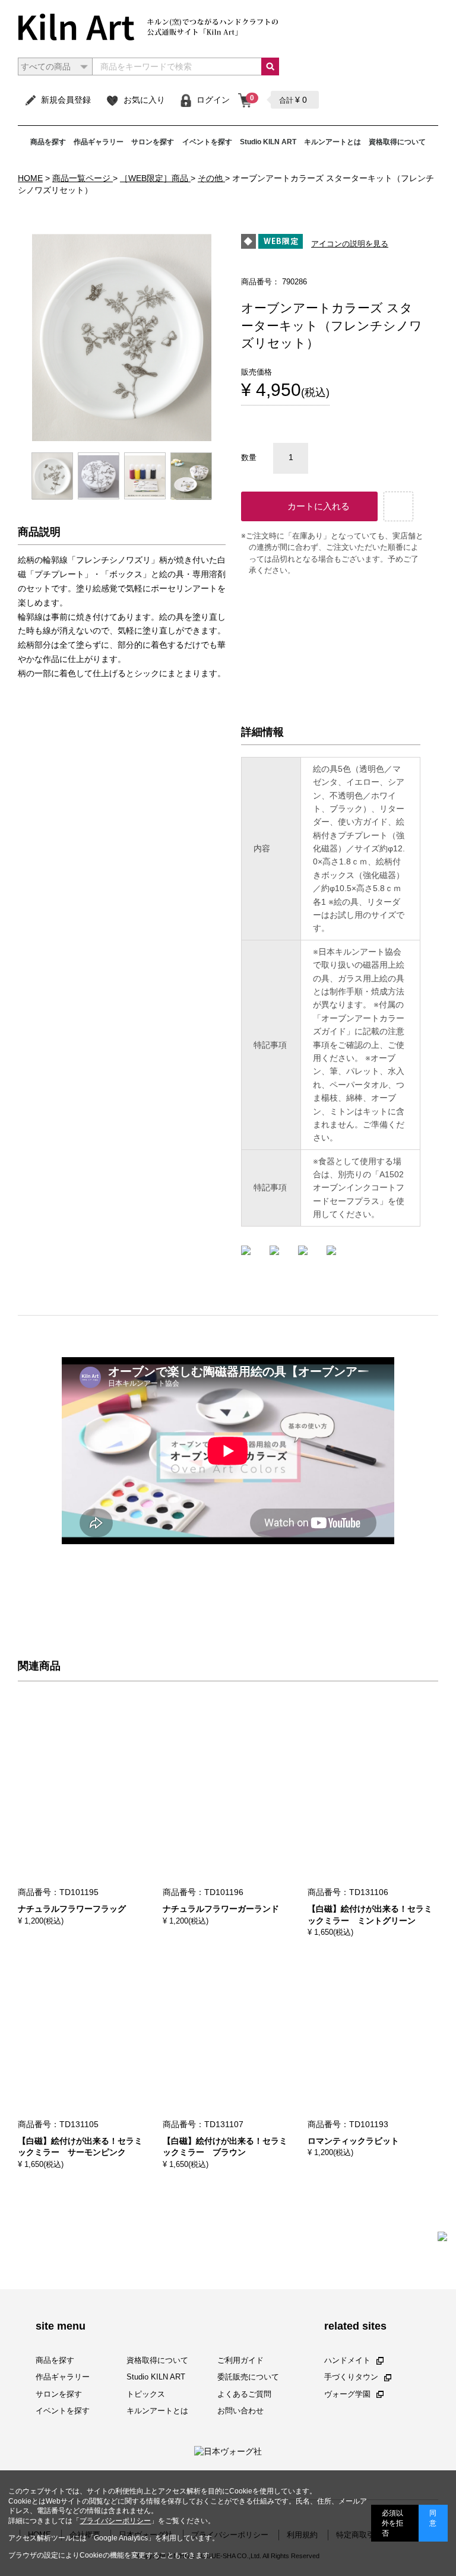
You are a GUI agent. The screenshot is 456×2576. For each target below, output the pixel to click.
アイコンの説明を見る (350, 244)
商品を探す (48, 142)
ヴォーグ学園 (347, 2394)
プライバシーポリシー (115, 2521)
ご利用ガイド (240, 2360)
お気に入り (144, 100)
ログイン (213, 100)
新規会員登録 (66, 100)
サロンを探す (153, 142)
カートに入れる (319, 506)
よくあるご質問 (244, 2394)
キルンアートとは (332, 142)
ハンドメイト (347, 2360)
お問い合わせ (240, 2411)
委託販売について (248, 2377)
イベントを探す (207, 142)
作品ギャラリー (99, 142)
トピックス (146, 2394)
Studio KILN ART (268, 142)
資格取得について (397, 142)
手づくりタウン (351, 2377)
